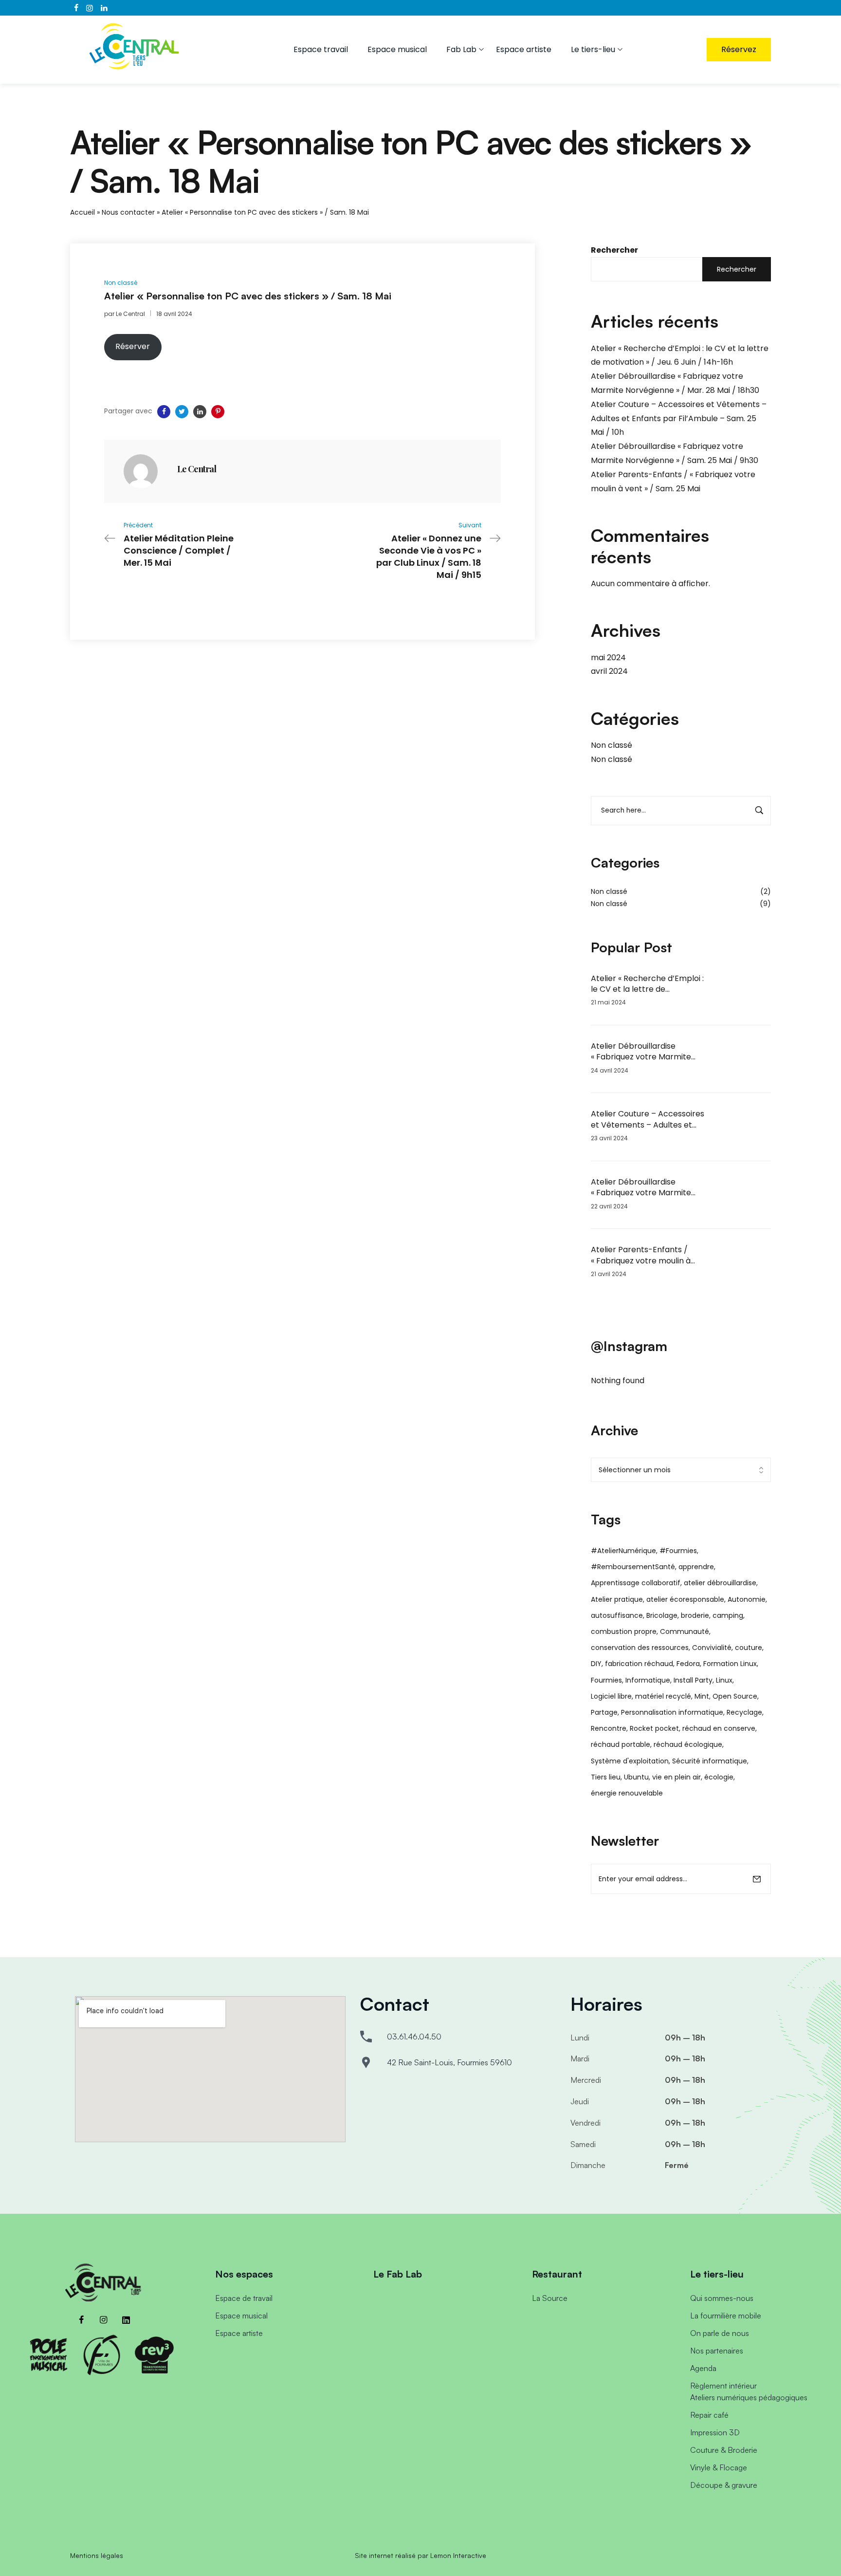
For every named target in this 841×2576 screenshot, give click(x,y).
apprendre (696, 1567)
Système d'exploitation (630, 1761)
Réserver (133, 346)
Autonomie (747, 1599)
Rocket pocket (654, 1728)
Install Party (693, 1680)
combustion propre (624, 1631)
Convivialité (712, 1648)
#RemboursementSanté (633, 1567)
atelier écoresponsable (685, 1599)
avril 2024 (609, 671)
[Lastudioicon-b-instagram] (104, 2320)
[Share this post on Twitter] (182, 412)
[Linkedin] (126, 2320)
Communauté (685, 1631)
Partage (604, 1712)
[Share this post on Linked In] (200, 412)
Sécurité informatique (710, 1761)
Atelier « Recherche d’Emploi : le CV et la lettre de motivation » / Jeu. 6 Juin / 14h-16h (647, 984)
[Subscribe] (757, 1879)
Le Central (130, 314)
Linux (724, 1680)
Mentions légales (97, 2555)
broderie (695, 1615)
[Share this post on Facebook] (164, 412)
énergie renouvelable (627, 1793)
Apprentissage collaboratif (636, 1583)
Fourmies (606, 1680)
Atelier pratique (617, 1599)
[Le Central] (141, 471)
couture (749, 1648)
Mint (702, 1696)
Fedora (688, 1664)
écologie (719, 1777)
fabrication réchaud (639, 1664)
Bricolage (662, 1615)
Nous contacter (128, 212)
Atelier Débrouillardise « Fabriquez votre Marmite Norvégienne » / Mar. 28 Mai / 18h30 (646, 1052)
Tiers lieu (606, 1777)
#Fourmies (678, 1551)
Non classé (612, 745)
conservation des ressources (640, 1648)
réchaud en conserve (719, 1728)
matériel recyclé (663, 1696)
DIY (596, 1664)
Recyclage (744, 1712)
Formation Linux (730, 1664)
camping (728, 1615)
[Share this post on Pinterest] (218, 412)
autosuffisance (617, 1615)
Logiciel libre (611, 1696)
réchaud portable (621, 1744)
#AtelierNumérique (623, 1551)
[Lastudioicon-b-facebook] (81, 2320)
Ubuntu (636, 1777)
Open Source (735, 1696)
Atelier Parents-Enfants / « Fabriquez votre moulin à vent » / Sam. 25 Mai (641, 1255)
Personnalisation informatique (672, 1712)
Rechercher (614, 250)
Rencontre (609, 1728)
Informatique (648, 1680)
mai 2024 (608, 658)
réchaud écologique (688, 1744)
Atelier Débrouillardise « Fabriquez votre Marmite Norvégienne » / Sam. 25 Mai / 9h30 (647, 1188)
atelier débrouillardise (720, 1583)
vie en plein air (676, 1777)
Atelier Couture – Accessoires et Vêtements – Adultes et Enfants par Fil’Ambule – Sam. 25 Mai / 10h (679, 418)
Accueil (82, 212)
